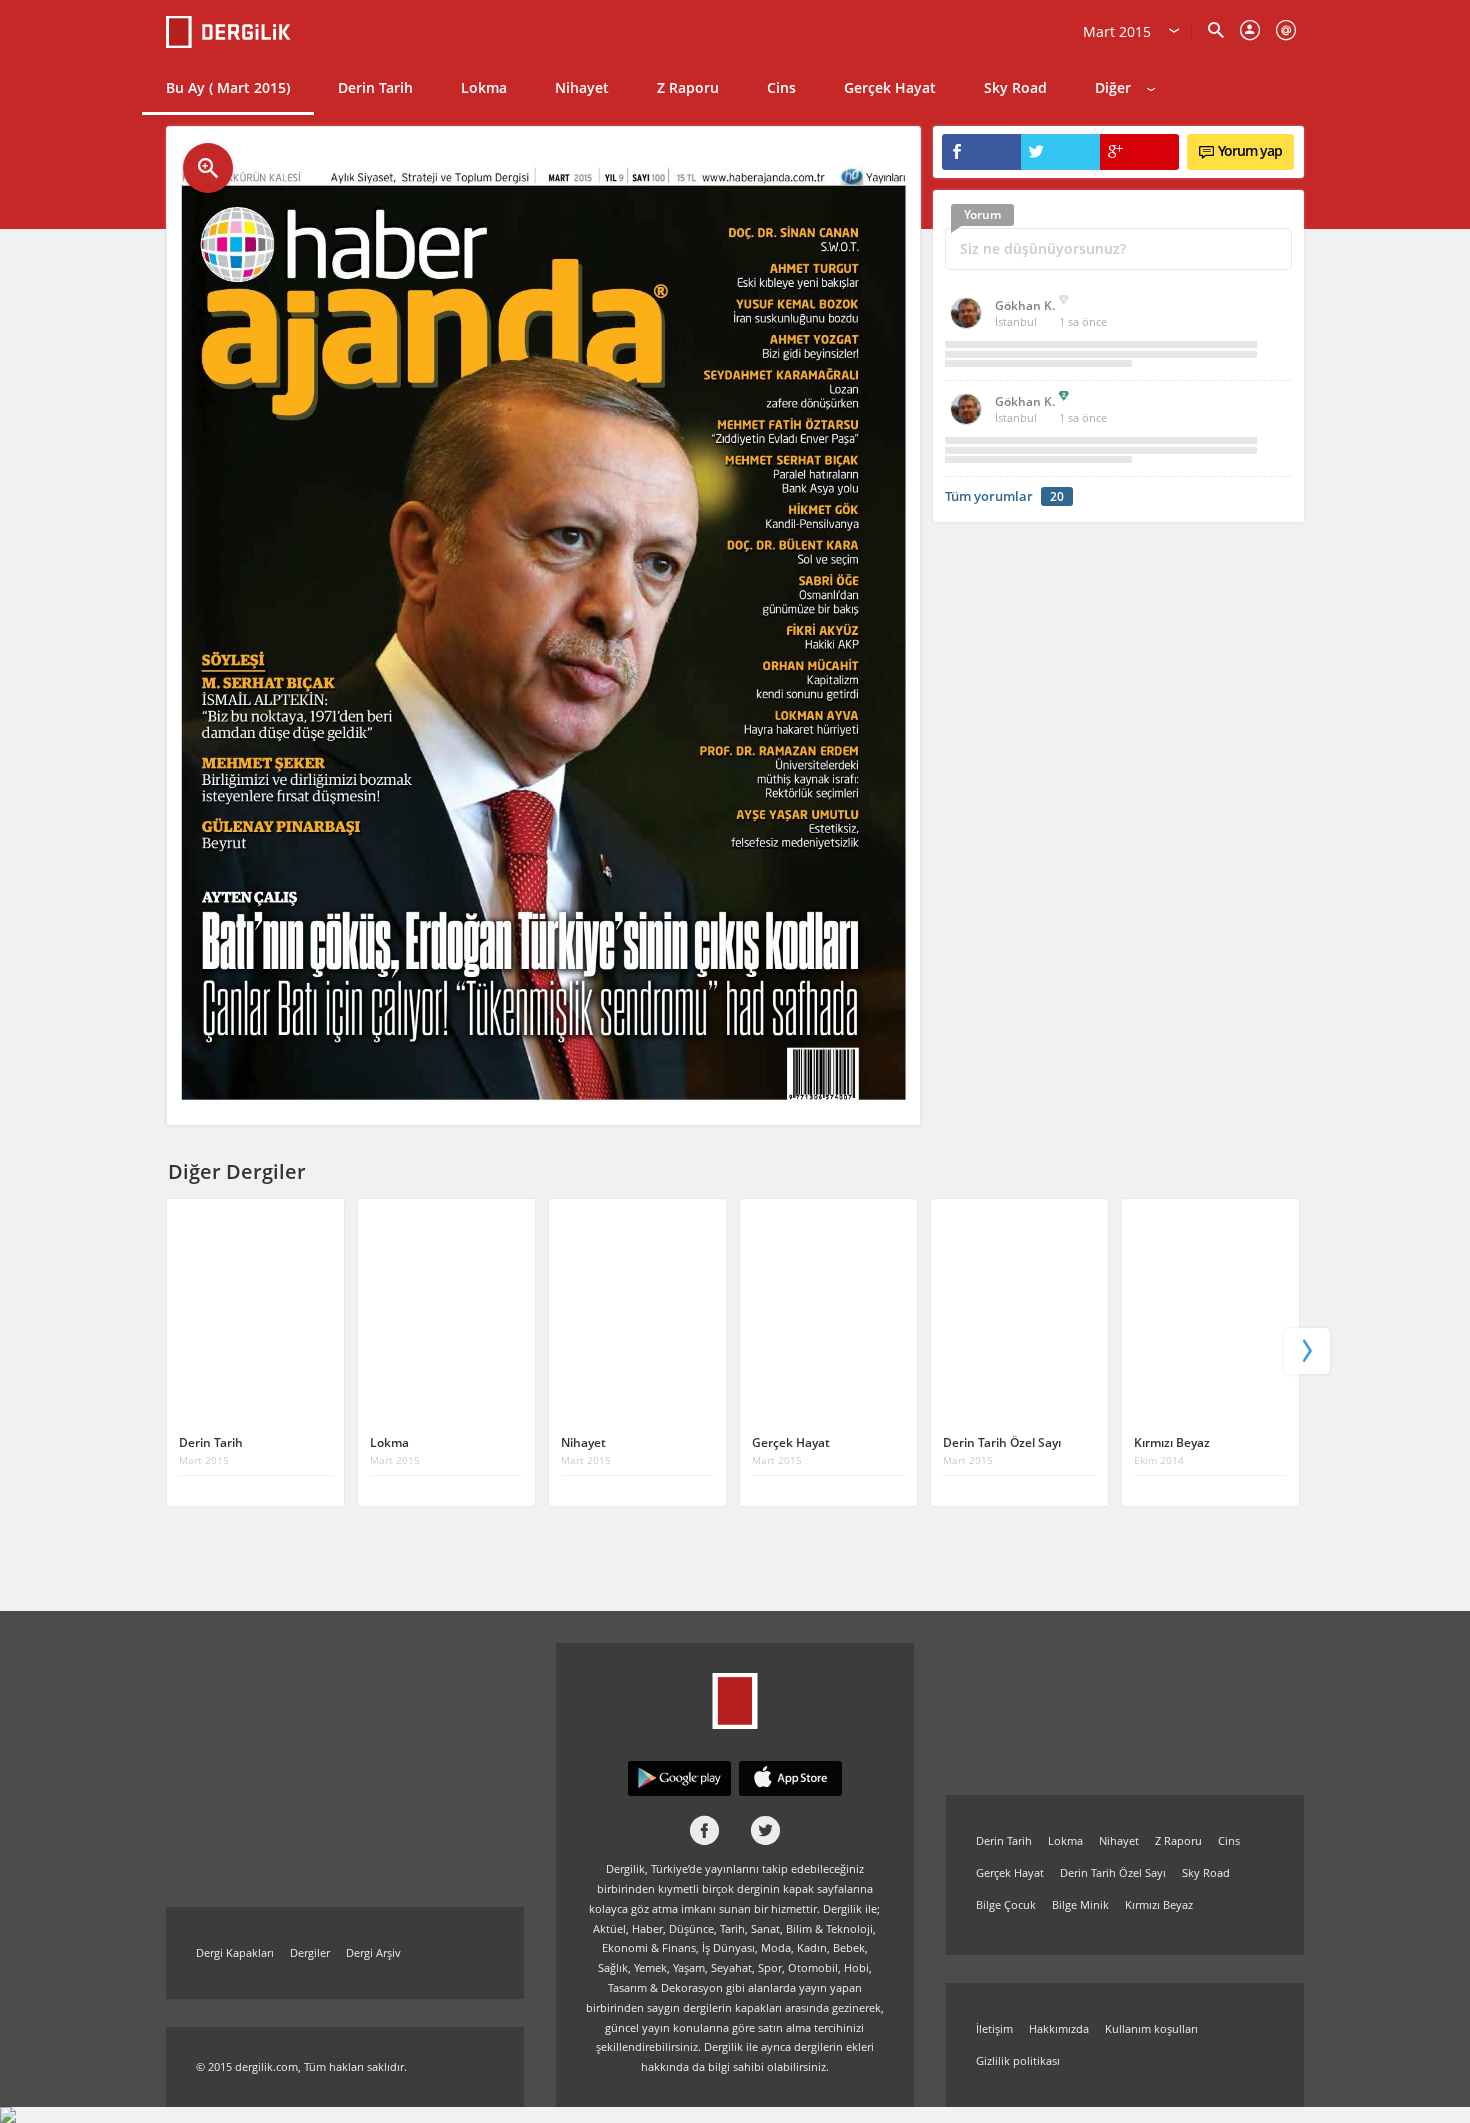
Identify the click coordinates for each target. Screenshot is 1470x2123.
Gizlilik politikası (1018, 2060)
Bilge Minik (1080, 1904)
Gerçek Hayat (890, 87)
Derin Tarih (375, 87)
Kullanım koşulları (1151, 2028)
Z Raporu (688, 87)
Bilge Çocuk (1006, 1904)
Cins (781, 87)
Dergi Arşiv (373, 1952)
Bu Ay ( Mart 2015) (228, 87)
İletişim (994, 2028)
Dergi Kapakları (235, 1952)
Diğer (1113, 87)
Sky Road (1015, 87)
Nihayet (582, 87)
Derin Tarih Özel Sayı (1113, 1872)
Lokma (484, 87)
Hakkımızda (1059, 2028)
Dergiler (310, 1952)
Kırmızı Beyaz (1159, 1904)
